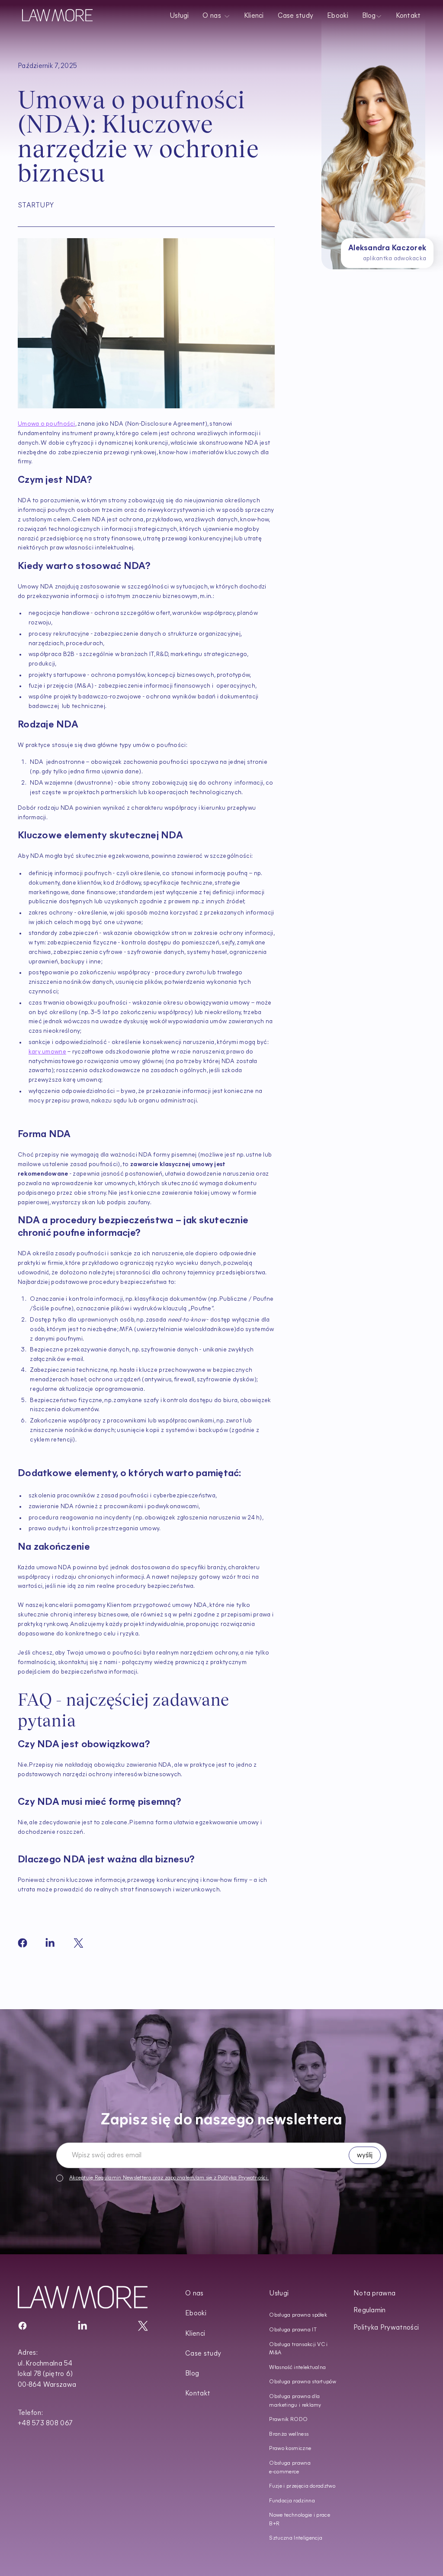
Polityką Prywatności (242, 2178)
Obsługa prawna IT (293, 2330)
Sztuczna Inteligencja (296, 2538)
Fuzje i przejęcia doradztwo (302, 2486)
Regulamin (108, 2178)
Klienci (254, 16)
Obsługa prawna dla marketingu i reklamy (295, 2401)
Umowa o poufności (47, 424)
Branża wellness (289, 2434)
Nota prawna (375, 2294)
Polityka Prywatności (386, 2328)
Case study (296, 16)
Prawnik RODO (288, 2420)
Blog (192, 2374)
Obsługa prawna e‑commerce (290, 2468)
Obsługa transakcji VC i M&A (298, 2349)
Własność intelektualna (297, 2368)
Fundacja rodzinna (292, 2501)
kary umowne (47, 1052)
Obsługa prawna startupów (303, 2382)
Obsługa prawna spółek (298, 2315)
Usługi (179, 16)
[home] (57, 15)
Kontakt (408, 16)
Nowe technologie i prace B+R (300, 2520)
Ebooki (338, 16)
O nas (194, 2294)
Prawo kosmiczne (290, 2449)
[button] (217, 15)
